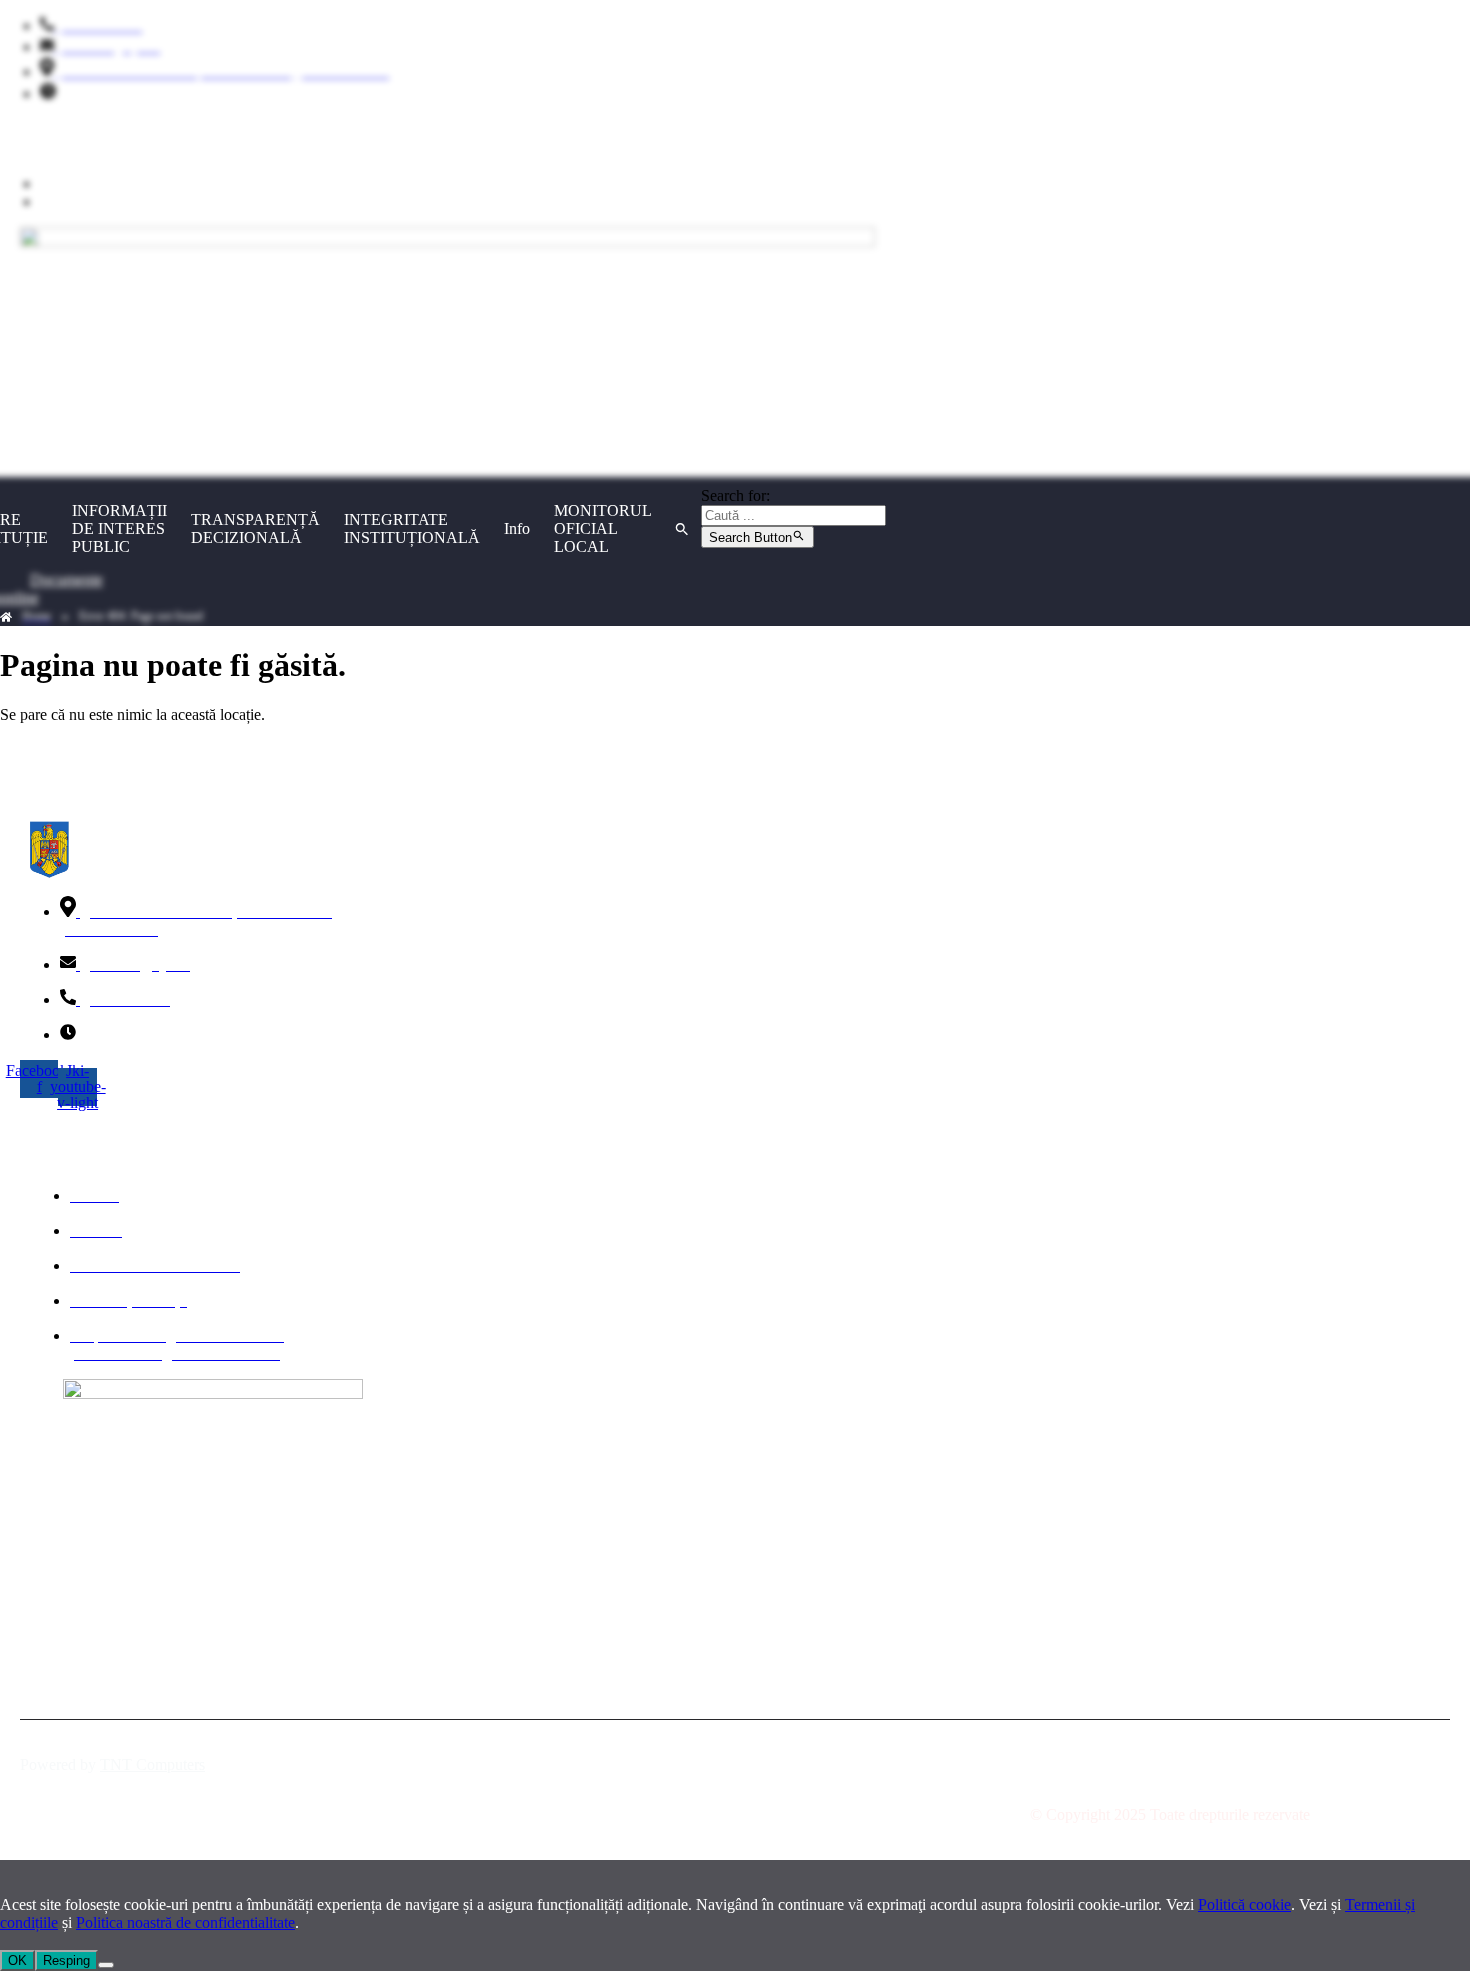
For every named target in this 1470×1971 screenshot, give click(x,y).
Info (517, 528)
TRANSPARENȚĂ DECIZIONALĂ (255, 528)
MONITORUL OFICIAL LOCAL (602, 528)
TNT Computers (152, 1764)
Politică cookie (1244, 1904)
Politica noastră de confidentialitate (185, 1922)
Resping (66, 1960)
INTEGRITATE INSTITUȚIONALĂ (412, 528)
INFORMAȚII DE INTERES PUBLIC (119, 528)
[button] (682, 529)
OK (17, 1960)
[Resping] (106, 1965)
